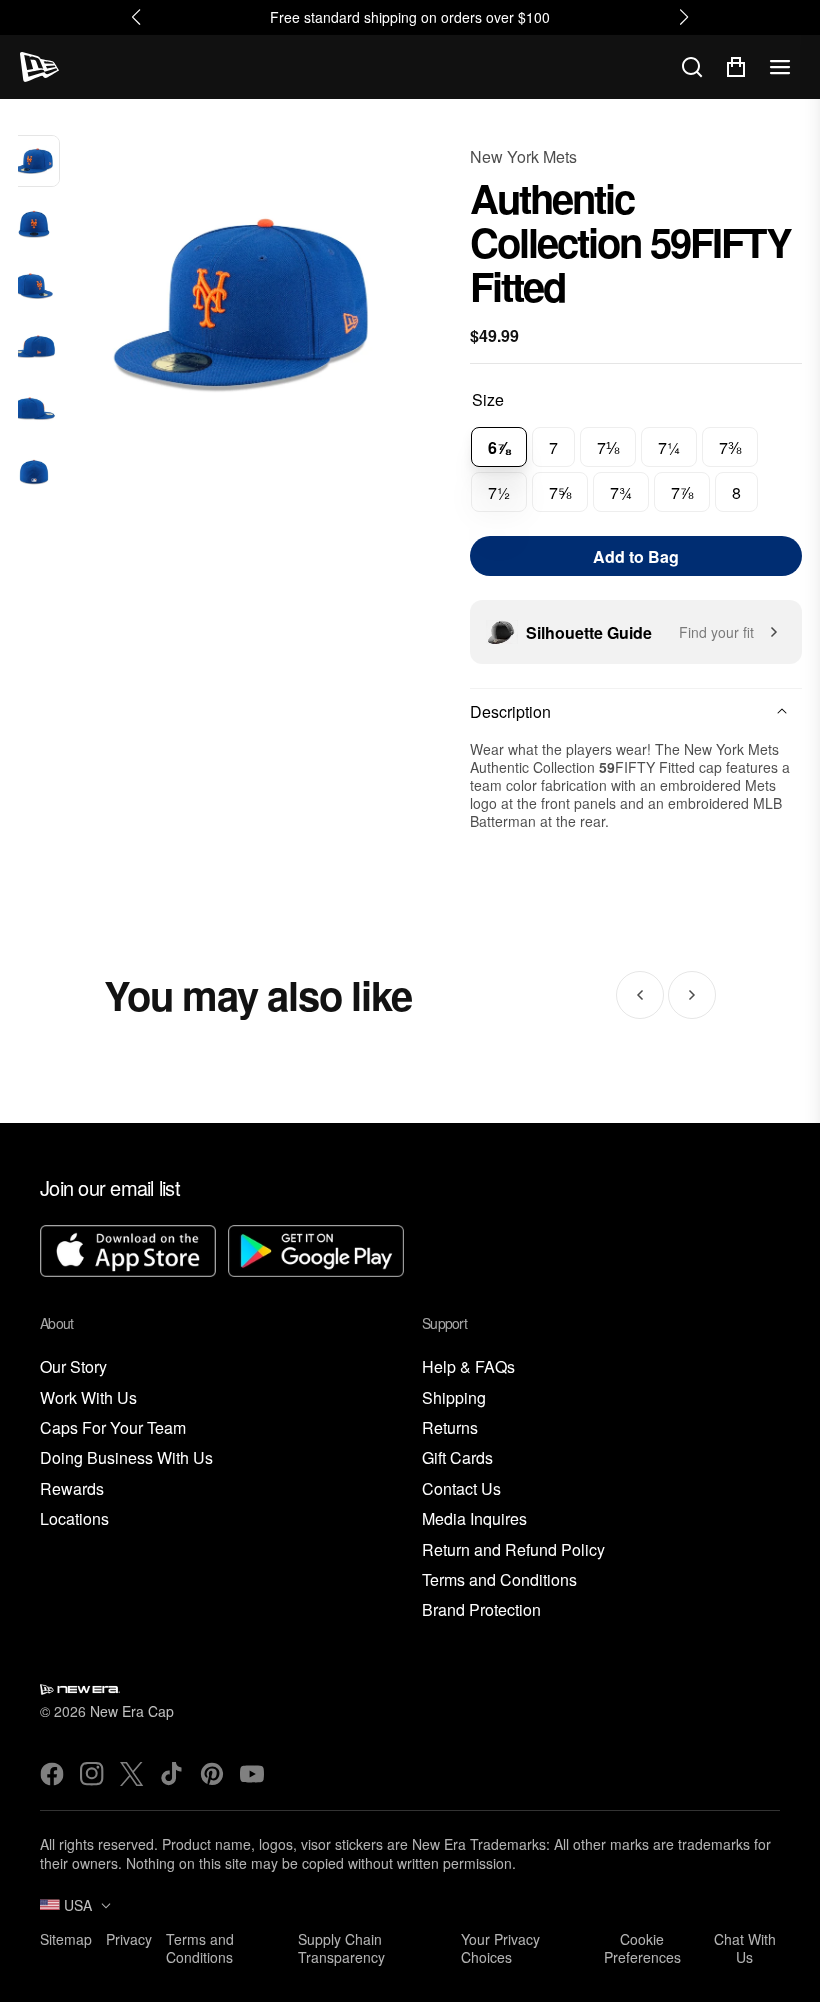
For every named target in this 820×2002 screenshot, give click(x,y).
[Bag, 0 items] (736, 67)
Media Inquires (474, 1519)
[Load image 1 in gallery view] (34, 161)
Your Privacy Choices (500, 1948)
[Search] (692, 67)
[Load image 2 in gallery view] (34, 223)
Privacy (129, 1939)
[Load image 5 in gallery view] (34, 410)
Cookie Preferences (642, 1948)
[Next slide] (692, 995)
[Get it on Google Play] (316, 1253)
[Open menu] (780, 67)
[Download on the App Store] (128, 1253)
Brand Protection (481, 1610)
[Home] (39, 67)
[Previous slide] (640, 995)
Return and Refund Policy (513, 1550)
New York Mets (523, 156)
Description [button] (510, 711)
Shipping (454, 1398)
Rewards (72, 1489)
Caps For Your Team (113, 1428)
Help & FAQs (468, 1367)
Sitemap (66, 1939)
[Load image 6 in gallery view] (34, 472)
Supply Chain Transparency (341, 1948)
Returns (450, 1428)
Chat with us (745, 1948)
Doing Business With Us (126, 1458)
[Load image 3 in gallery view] (34, 286)
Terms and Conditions (499, 1580)
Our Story (73, 1367)
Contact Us (461, 1489)
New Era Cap (132, 1711)
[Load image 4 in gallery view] (34, 348)
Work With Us (88, 1398)
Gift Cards (457, 1458)
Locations (74, 1519)
